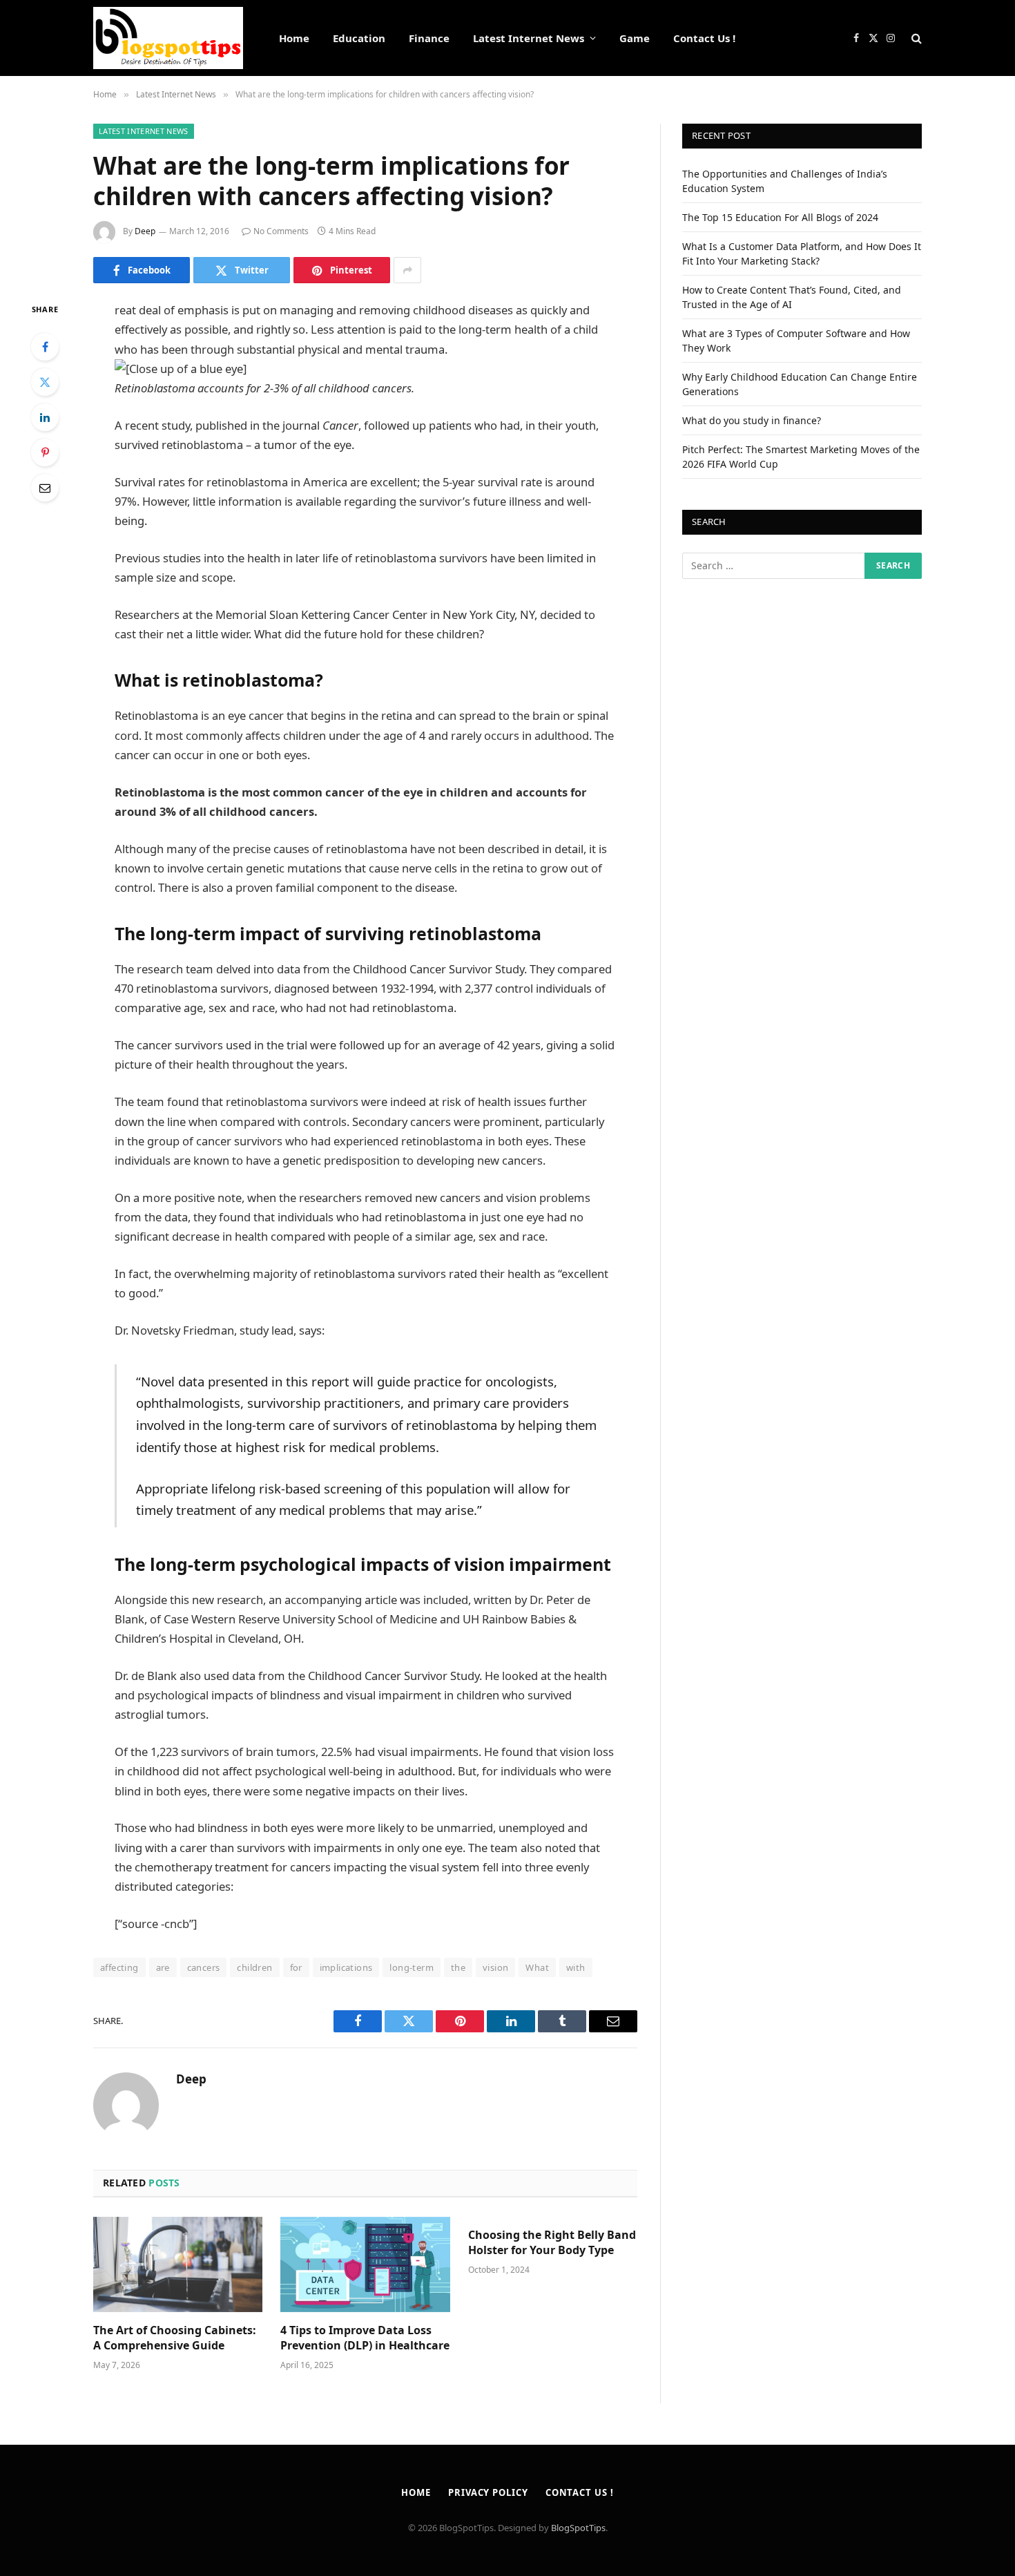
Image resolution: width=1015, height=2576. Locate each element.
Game (635, 38)
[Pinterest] (45, 452)
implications (346, 1967)
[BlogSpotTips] (168, 38)
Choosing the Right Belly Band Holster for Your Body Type (552, 2243)
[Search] (915, 38)
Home (294, 38)
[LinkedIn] (45, 417)
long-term (412, 1967)
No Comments (281, 231)
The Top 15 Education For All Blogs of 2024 (780, 217)
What (537, 1967)
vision (495, 1967)
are (163, 1967)
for (296, 1967)
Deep (145, 231)
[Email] (45, 488)
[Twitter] (45, 382)
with (576, 1967)
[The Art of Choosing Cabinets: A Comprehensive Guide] (178, 2264)
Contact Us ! (704, 38)
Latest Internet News (529, 38)
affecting (119, 1967)
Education (359, 38)
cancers (204, 1967)
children (254, 1967)
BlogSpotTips (578, 2528)
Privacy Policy (488, 2492)
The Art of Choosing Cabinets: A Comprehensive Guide (175, 2338)
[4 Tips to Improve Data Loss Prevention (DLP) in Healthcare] (365, 2264)
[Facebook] (45, 347)
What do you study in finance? (752, 420)
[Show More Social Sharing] (407, 270)
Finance (429, 38)
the (458, 1967)
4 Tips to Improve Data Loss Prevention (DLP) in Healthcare (365, 2338)
